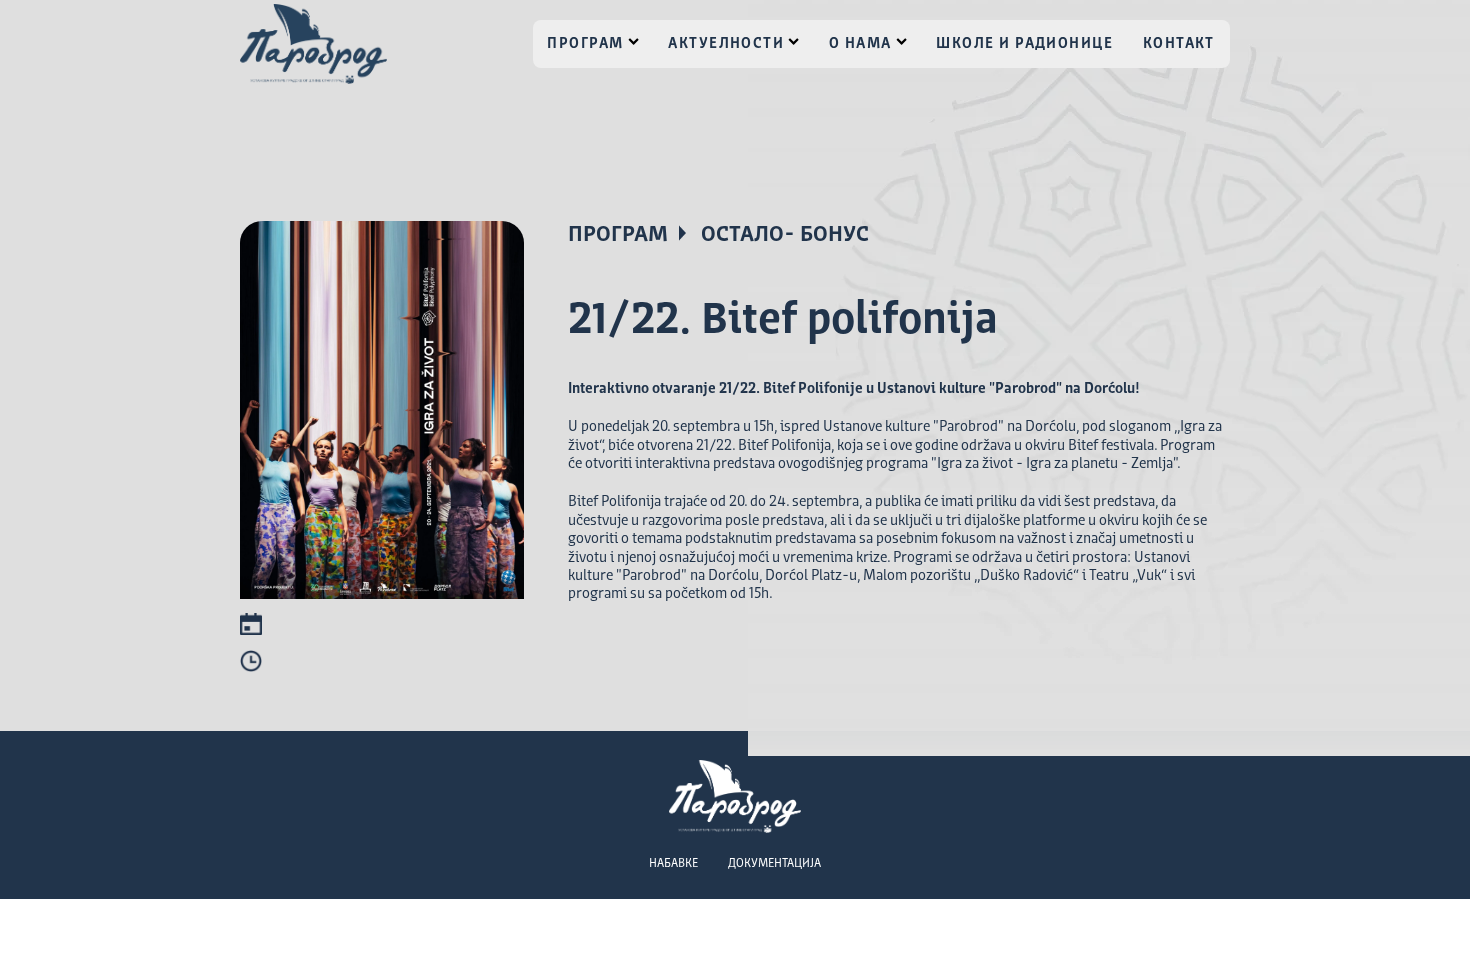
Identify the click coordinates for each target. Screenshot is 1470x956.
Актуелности (726, 44)
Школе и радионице (1024, 44)
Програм (585, 44)
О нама (860, 44)
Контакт (1179, 44)
